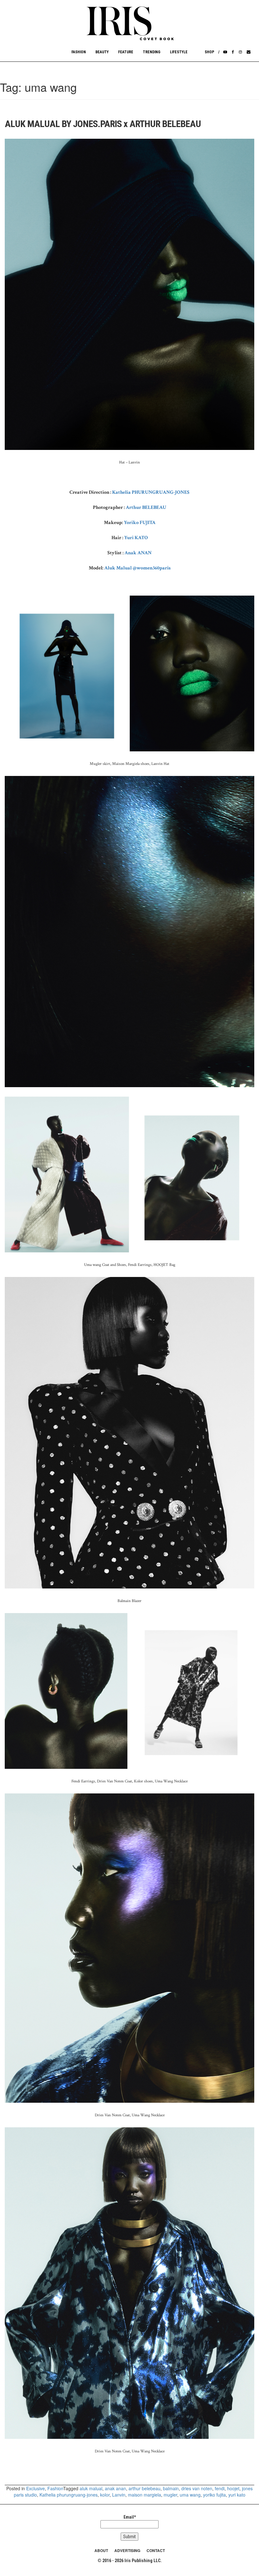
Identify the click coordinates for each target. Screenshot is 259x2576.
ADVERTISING (127, 2550)
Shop (209, 52)
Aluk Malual (118, 568)
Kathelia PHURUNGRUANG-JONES (151, 492)
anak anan (115, 2488)
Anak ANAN (138, 553)
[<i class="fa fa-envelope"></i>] (249, 52)
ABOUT (101, 2550)
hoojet (233, 2488)
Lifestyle (179, 52)
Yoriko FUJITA (140, 523)
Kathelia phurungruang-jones (69, 2495)
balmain (171, 2488)
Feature (126, 52)
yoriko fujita (214, 2495)
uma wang (190, 2495)
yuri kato (237, 2495)
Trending (152, 52)
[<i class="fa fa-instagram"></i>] (240, 52)
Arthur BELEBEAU (146, 507)
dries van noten (197, 2488)
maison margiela (145, 2495)
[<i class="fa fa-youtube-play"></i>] (225, 52)
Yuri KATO (136, 538)
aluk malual (91, 2488)
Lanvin (119, 2495)
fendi (220, 2488)
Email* (130, 2517)
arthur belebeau (145, 2488)
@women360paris (152, 568)
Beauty (102, 52)
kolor (105, 2495)
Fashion (79, 52)
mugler (170, 2495)
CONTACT (156, 2550)
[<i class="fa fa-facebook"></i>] (233, 52)
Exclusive (36, 2488)
